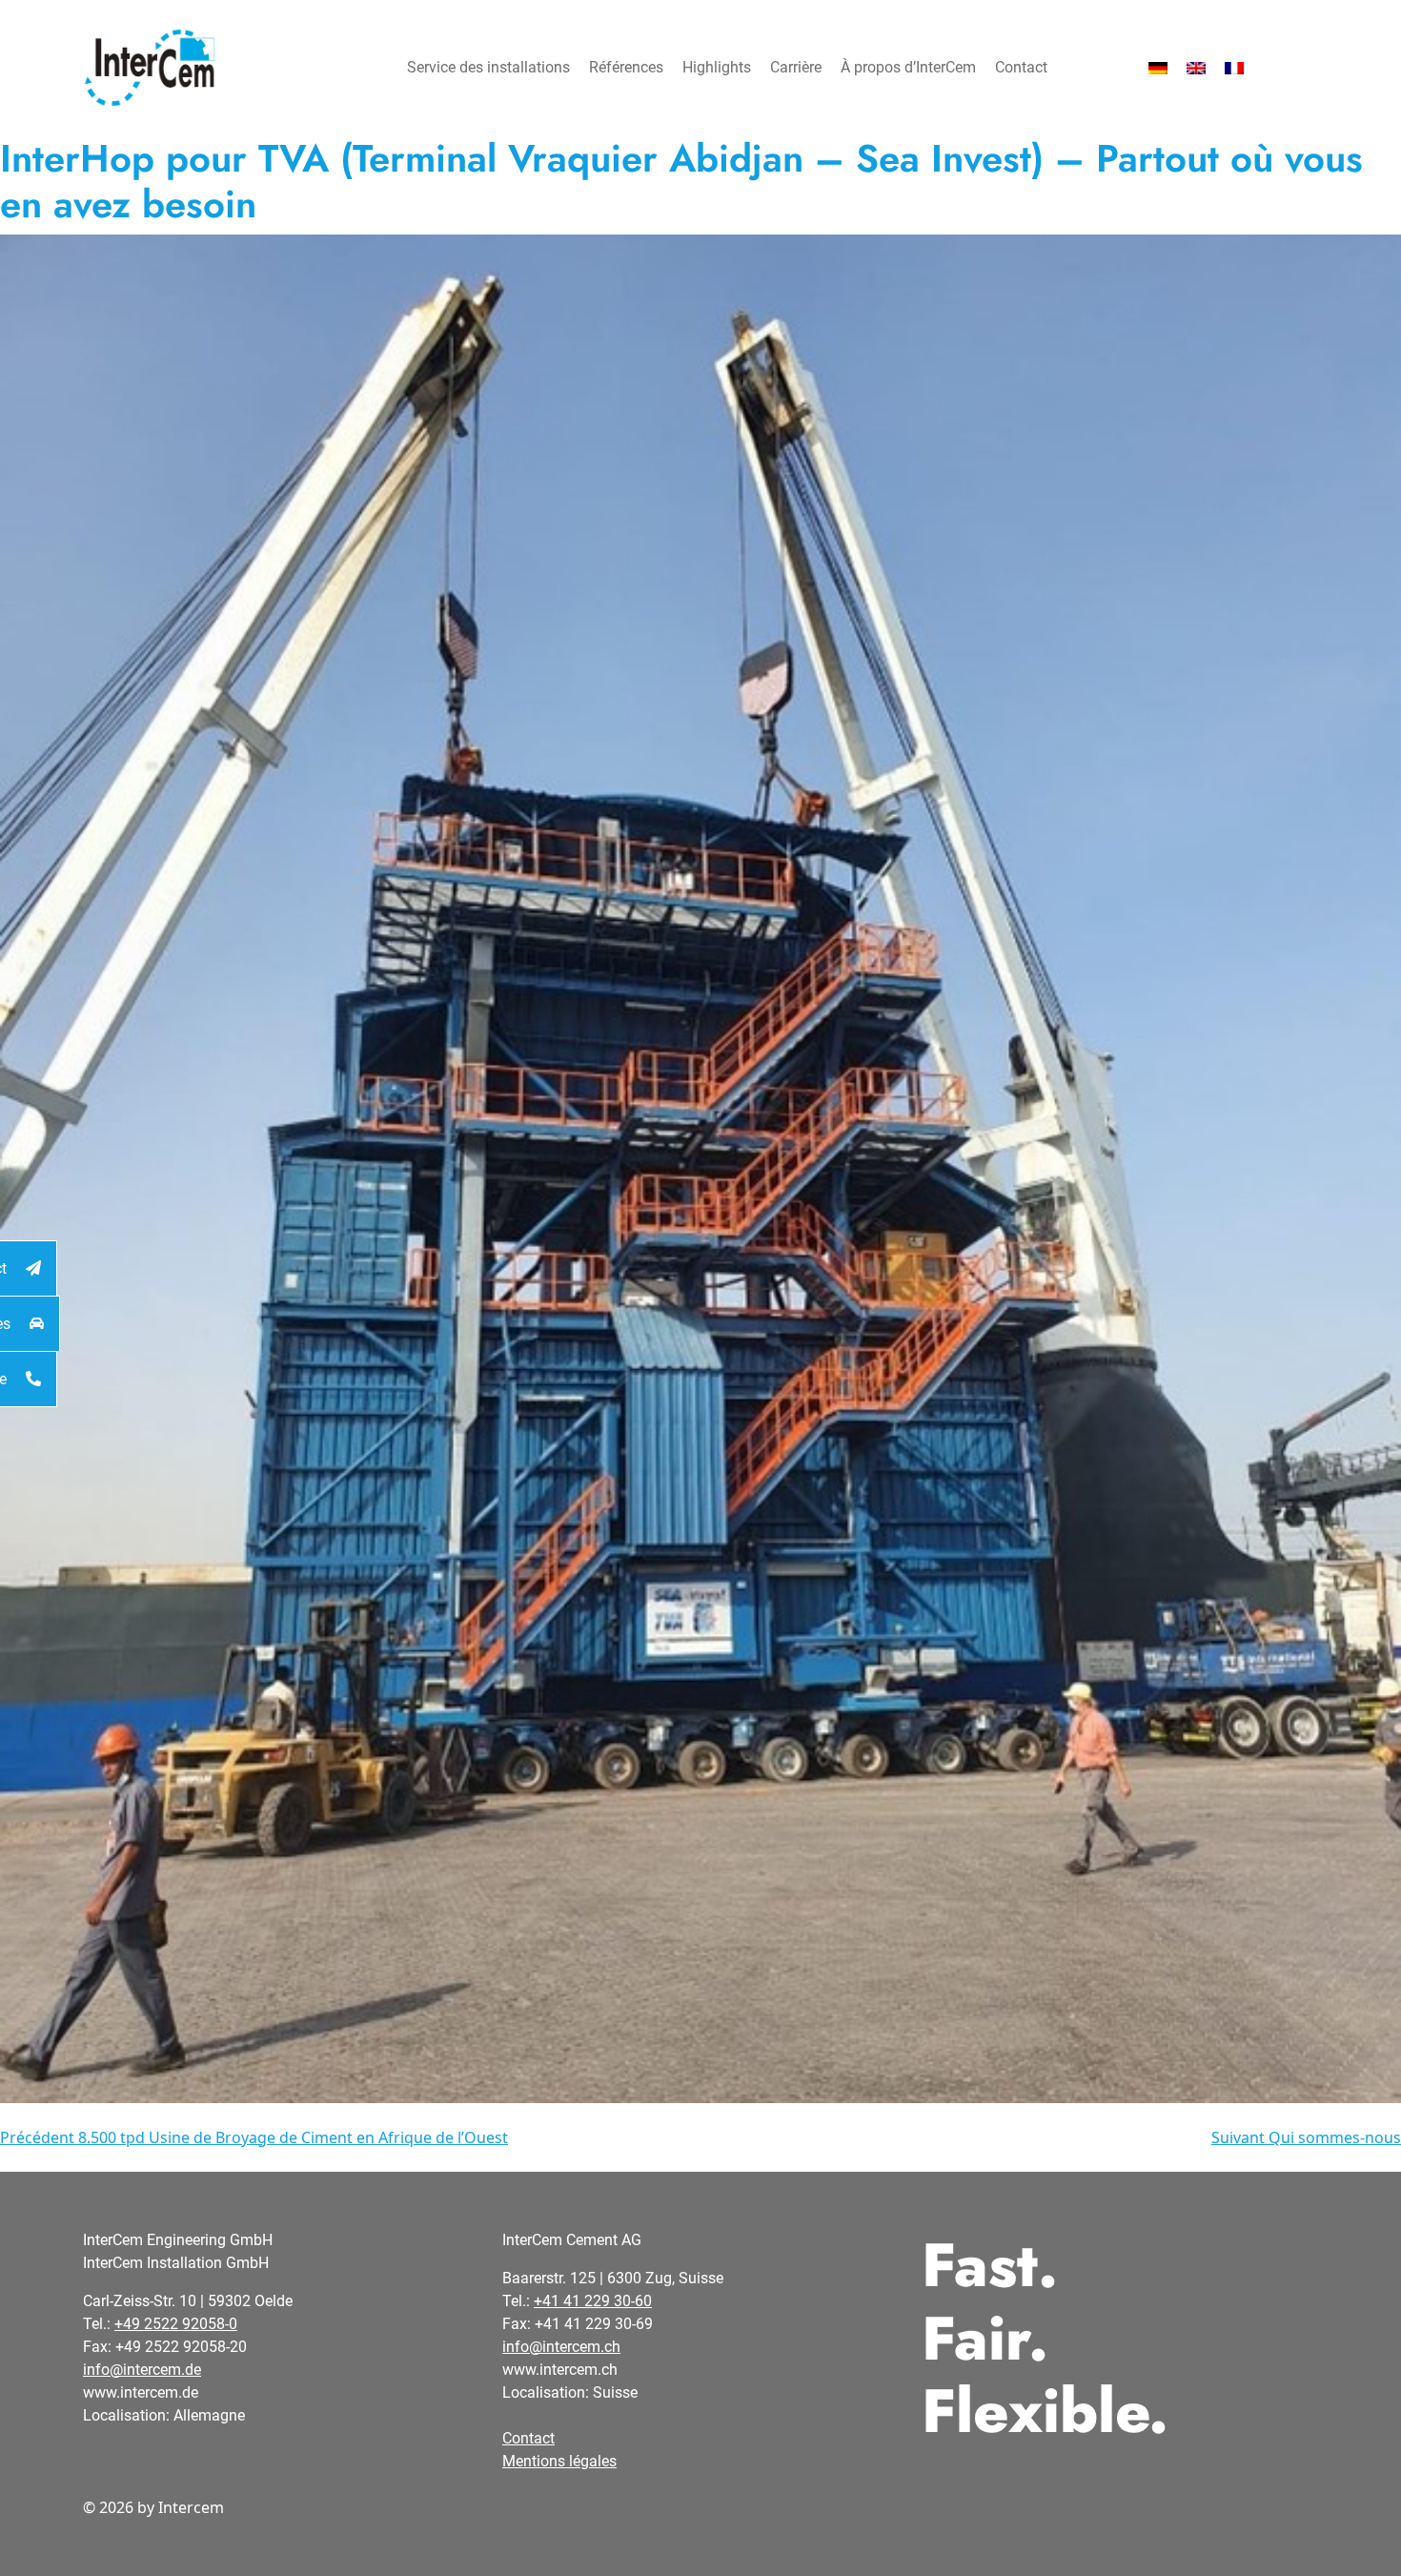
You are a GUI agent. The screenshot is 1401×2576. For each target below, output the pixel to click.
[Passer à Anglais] (1196, 68)
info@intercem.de (142, 2370)
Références (626, 67)
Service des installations (488, 67)
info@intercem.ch (561, 2347)
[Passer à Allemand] (1158, 68)
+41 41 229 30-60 (593, 2301)
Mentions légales (559, 2461)
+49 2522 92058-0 (176, 2324)
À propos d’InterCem (908, 67)
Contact (1021, 67)
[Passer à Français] (1234, 68)
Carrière (796, 67)
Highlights (717, 67)
